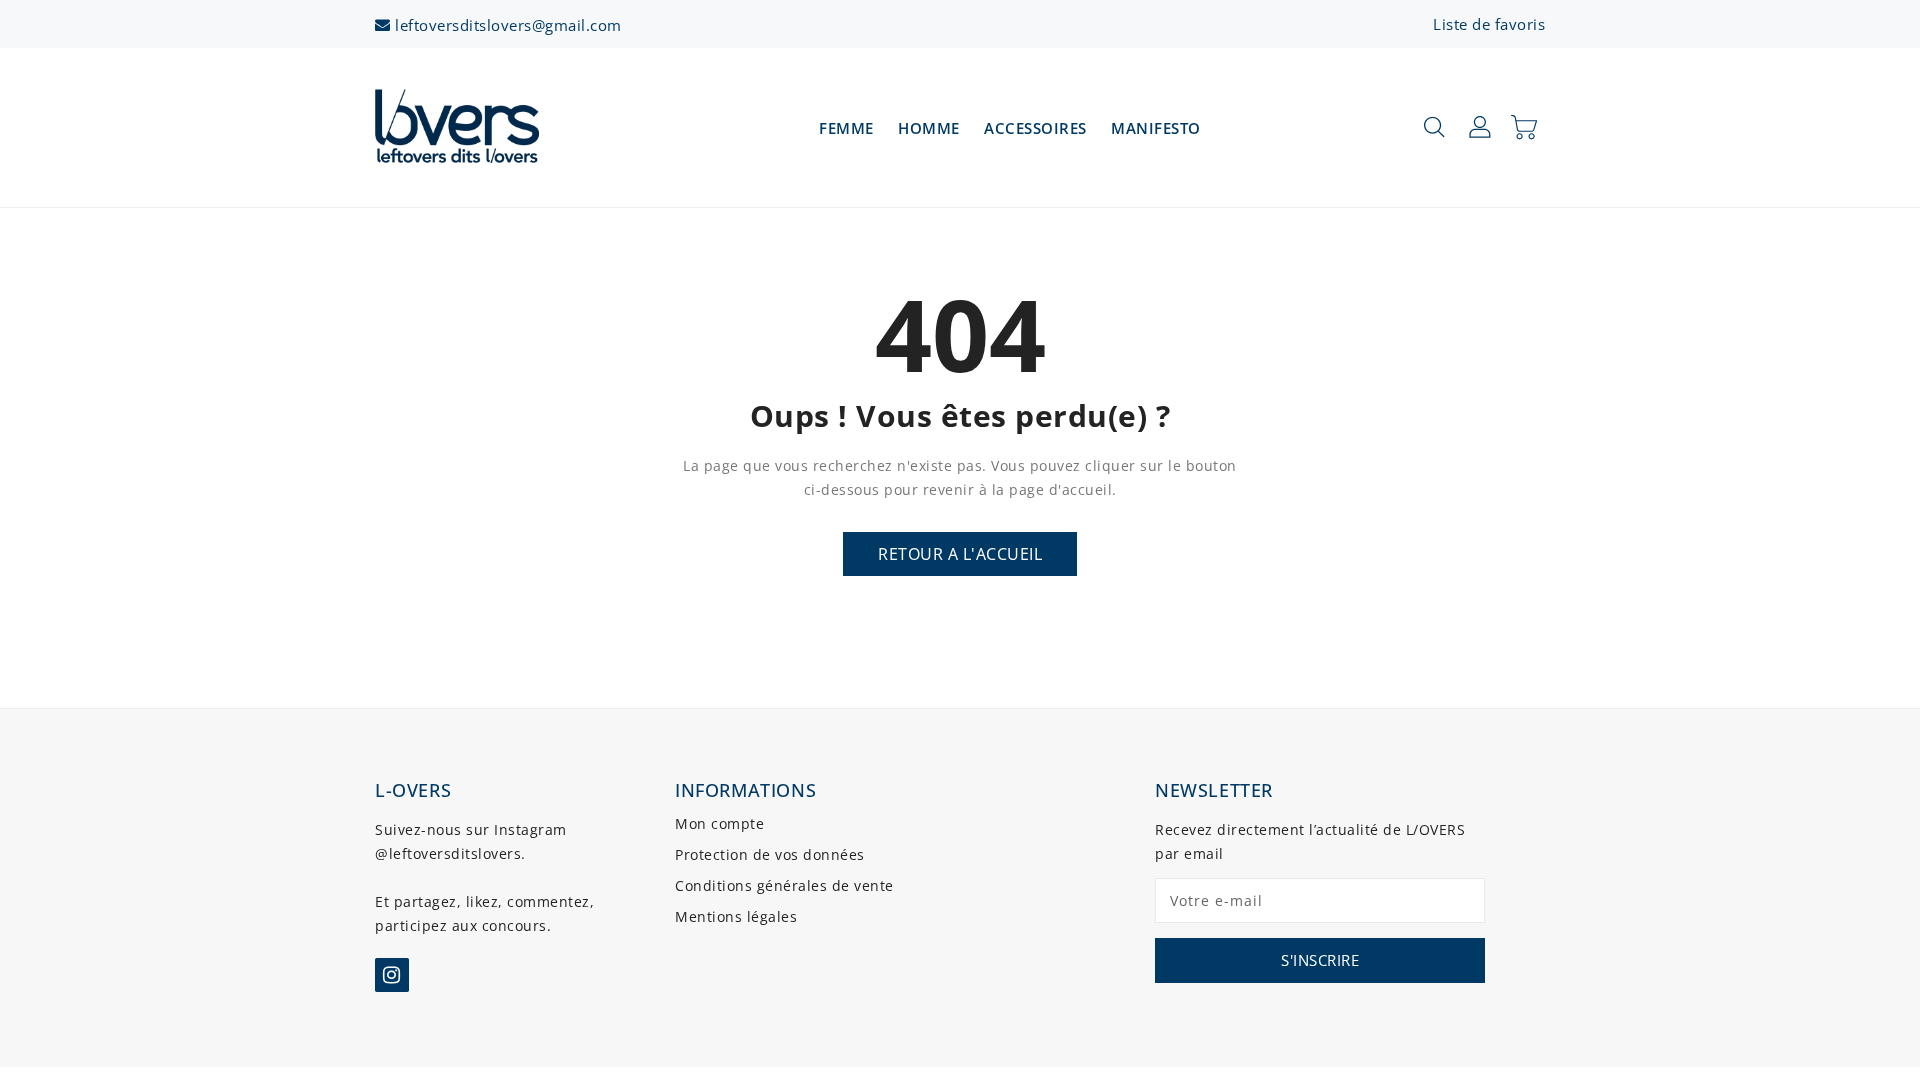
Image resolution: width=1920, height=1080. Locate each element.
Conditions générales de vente (784, 885)
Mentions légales (736, 916)
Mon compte (719, 823)
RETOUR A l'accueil (960, 554)
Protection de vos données (770, 854)
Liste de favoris (1489, 24)
